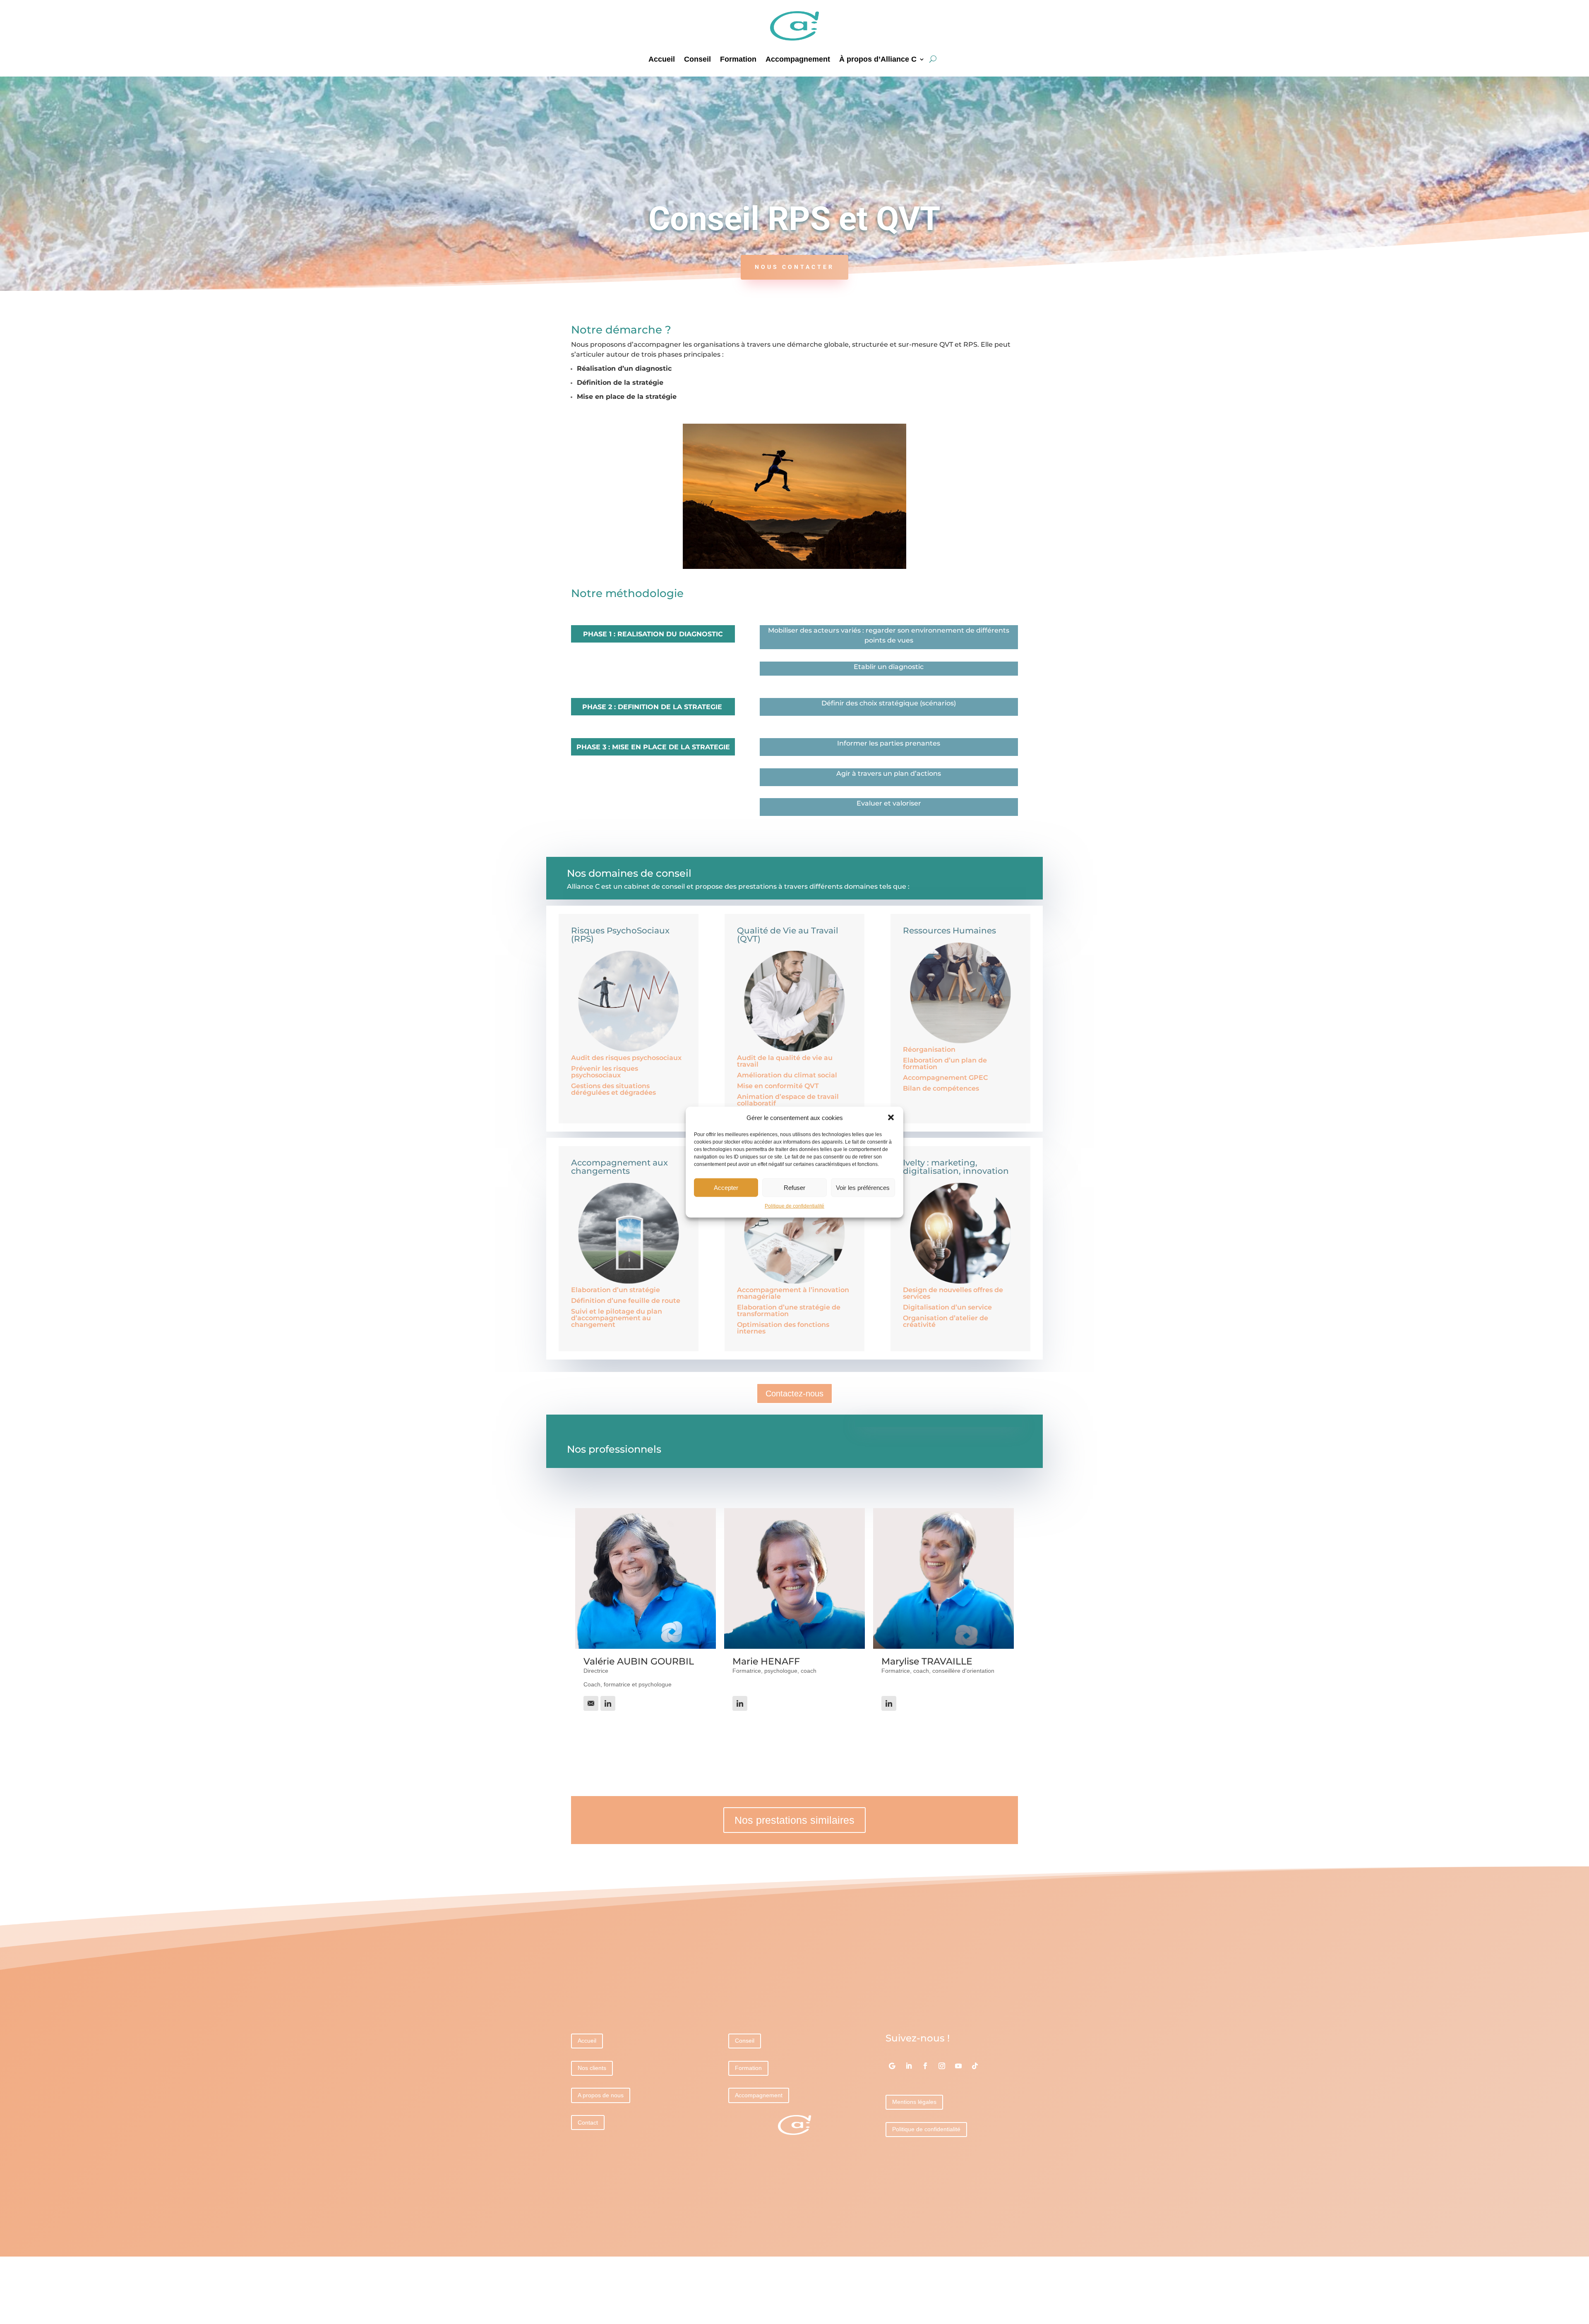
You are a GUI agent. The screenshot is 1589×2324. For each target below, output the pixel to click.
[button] (891, 1118)
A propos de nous (601, 2095)
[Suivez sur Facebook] (925, 2066)
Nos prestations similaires (794, 1820)
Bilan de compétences (941, 1088)
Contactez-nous (794, 1393)
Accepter (726, 1188)
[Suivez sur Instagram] (942, 2066)
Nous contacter (794, 267)
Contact (588, 2123)
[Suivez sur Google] (892, 2066)
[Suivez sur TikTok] (975, 2066)
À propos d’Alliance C (878, 60)
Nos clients (592, 2068)
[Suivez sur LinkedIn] (909, 2066)
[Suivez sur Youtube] (958, 2066)
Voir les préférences (863, 1188)
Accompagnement (798, 60)
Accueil (662, 60)
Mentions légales (914, 2102)
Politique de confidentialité (794, 1206)
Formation (738, 60)
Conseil (697, 60)
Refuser (794, 1188)
